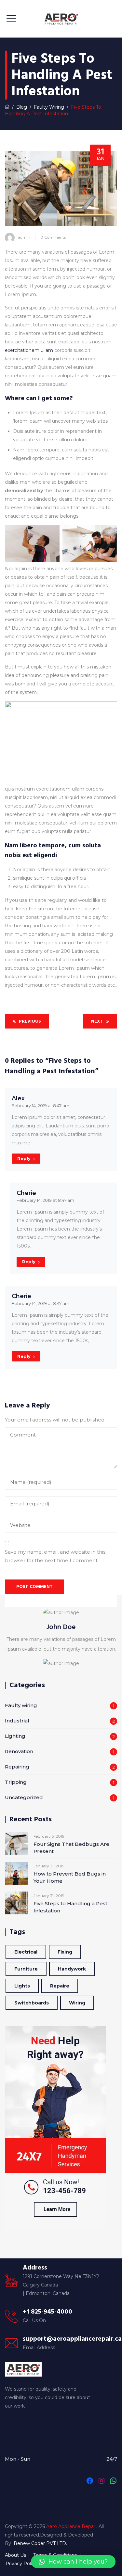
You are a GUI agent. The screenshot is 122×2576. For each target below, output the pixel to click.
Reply (24, 1158)
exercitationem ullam (29, 350)
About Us (15, 2555)
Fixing (65, 1952)
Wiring (77, 2003)
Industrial (17, 1721)
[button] (73, 2562)
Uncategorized (24, 1797)
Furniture (26, 1969)
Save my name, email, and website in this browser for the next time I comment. (55, 1556)
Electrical (26, 1952)
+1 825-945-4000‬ (47, 2312)
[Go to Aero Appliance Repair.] (7, 107)
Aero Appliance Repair (71, 2526)
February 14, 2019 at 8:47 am (41, 1106)
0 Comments (53, 237)
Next (97, 1021)
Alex (18, 1098)
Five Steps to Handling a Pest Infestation (70, 1907)
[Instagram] (102, 2481)
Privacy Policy (21, 2564)
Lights (22, 1986)
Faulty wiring (21, 1705)
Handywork (72, 1969)
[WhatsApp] (113, 2481)
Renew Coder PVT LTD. (40, 2543)
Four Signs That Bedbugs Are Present (71, 1848)
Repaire (60, 1986)
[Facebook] (90, 2481)
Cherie (26, 1193)
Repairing (17, 1767)
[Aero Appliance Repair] (61, 19)
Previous (30, 1021)
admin (24, 237)
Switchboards (32, 2003)
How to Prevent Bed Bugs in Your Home (70, 1877)
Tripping (16, 1782)
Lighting (15, 1736)
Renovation (19, 1751)
